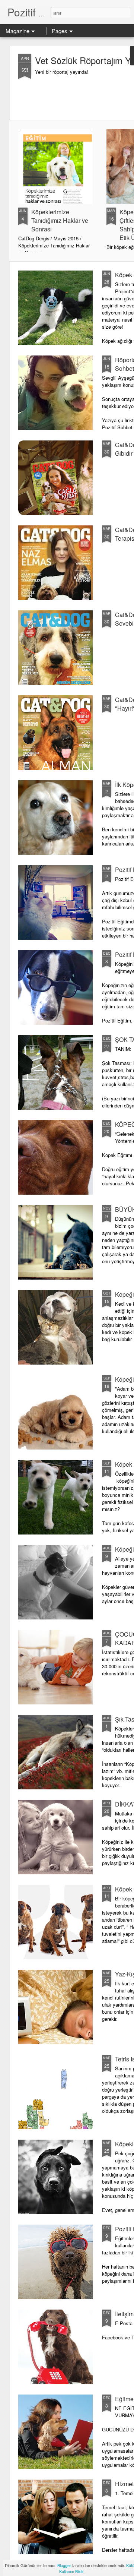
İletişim (124, 2314)
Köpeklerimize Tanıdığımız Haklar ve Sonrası (60, 220)
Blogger (64, 2565)
